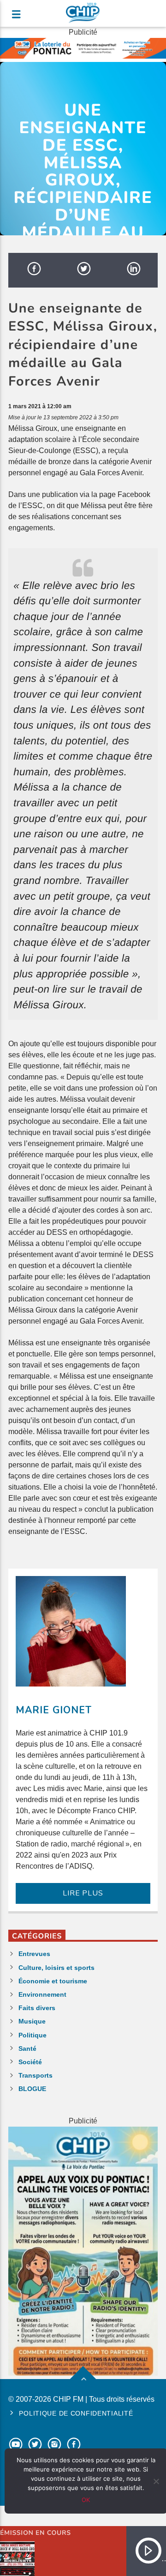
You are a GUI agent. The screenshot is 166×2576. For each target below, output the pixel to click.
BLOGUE (32, 2089)
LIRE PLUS (83, 1893)
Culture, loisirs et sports (56, 1968)
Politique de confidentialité (76, 2413)
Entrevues (34, 1954)
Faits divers (37, 2008)
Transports (36, 2075)
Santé (27, 2049)
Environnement (42, 1994)
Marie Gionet (54, 1710)
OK (86, 2500)
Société (30, 2062)
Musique (32, 2021)
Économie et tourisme (53, 1981)
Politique (33, 2035)
